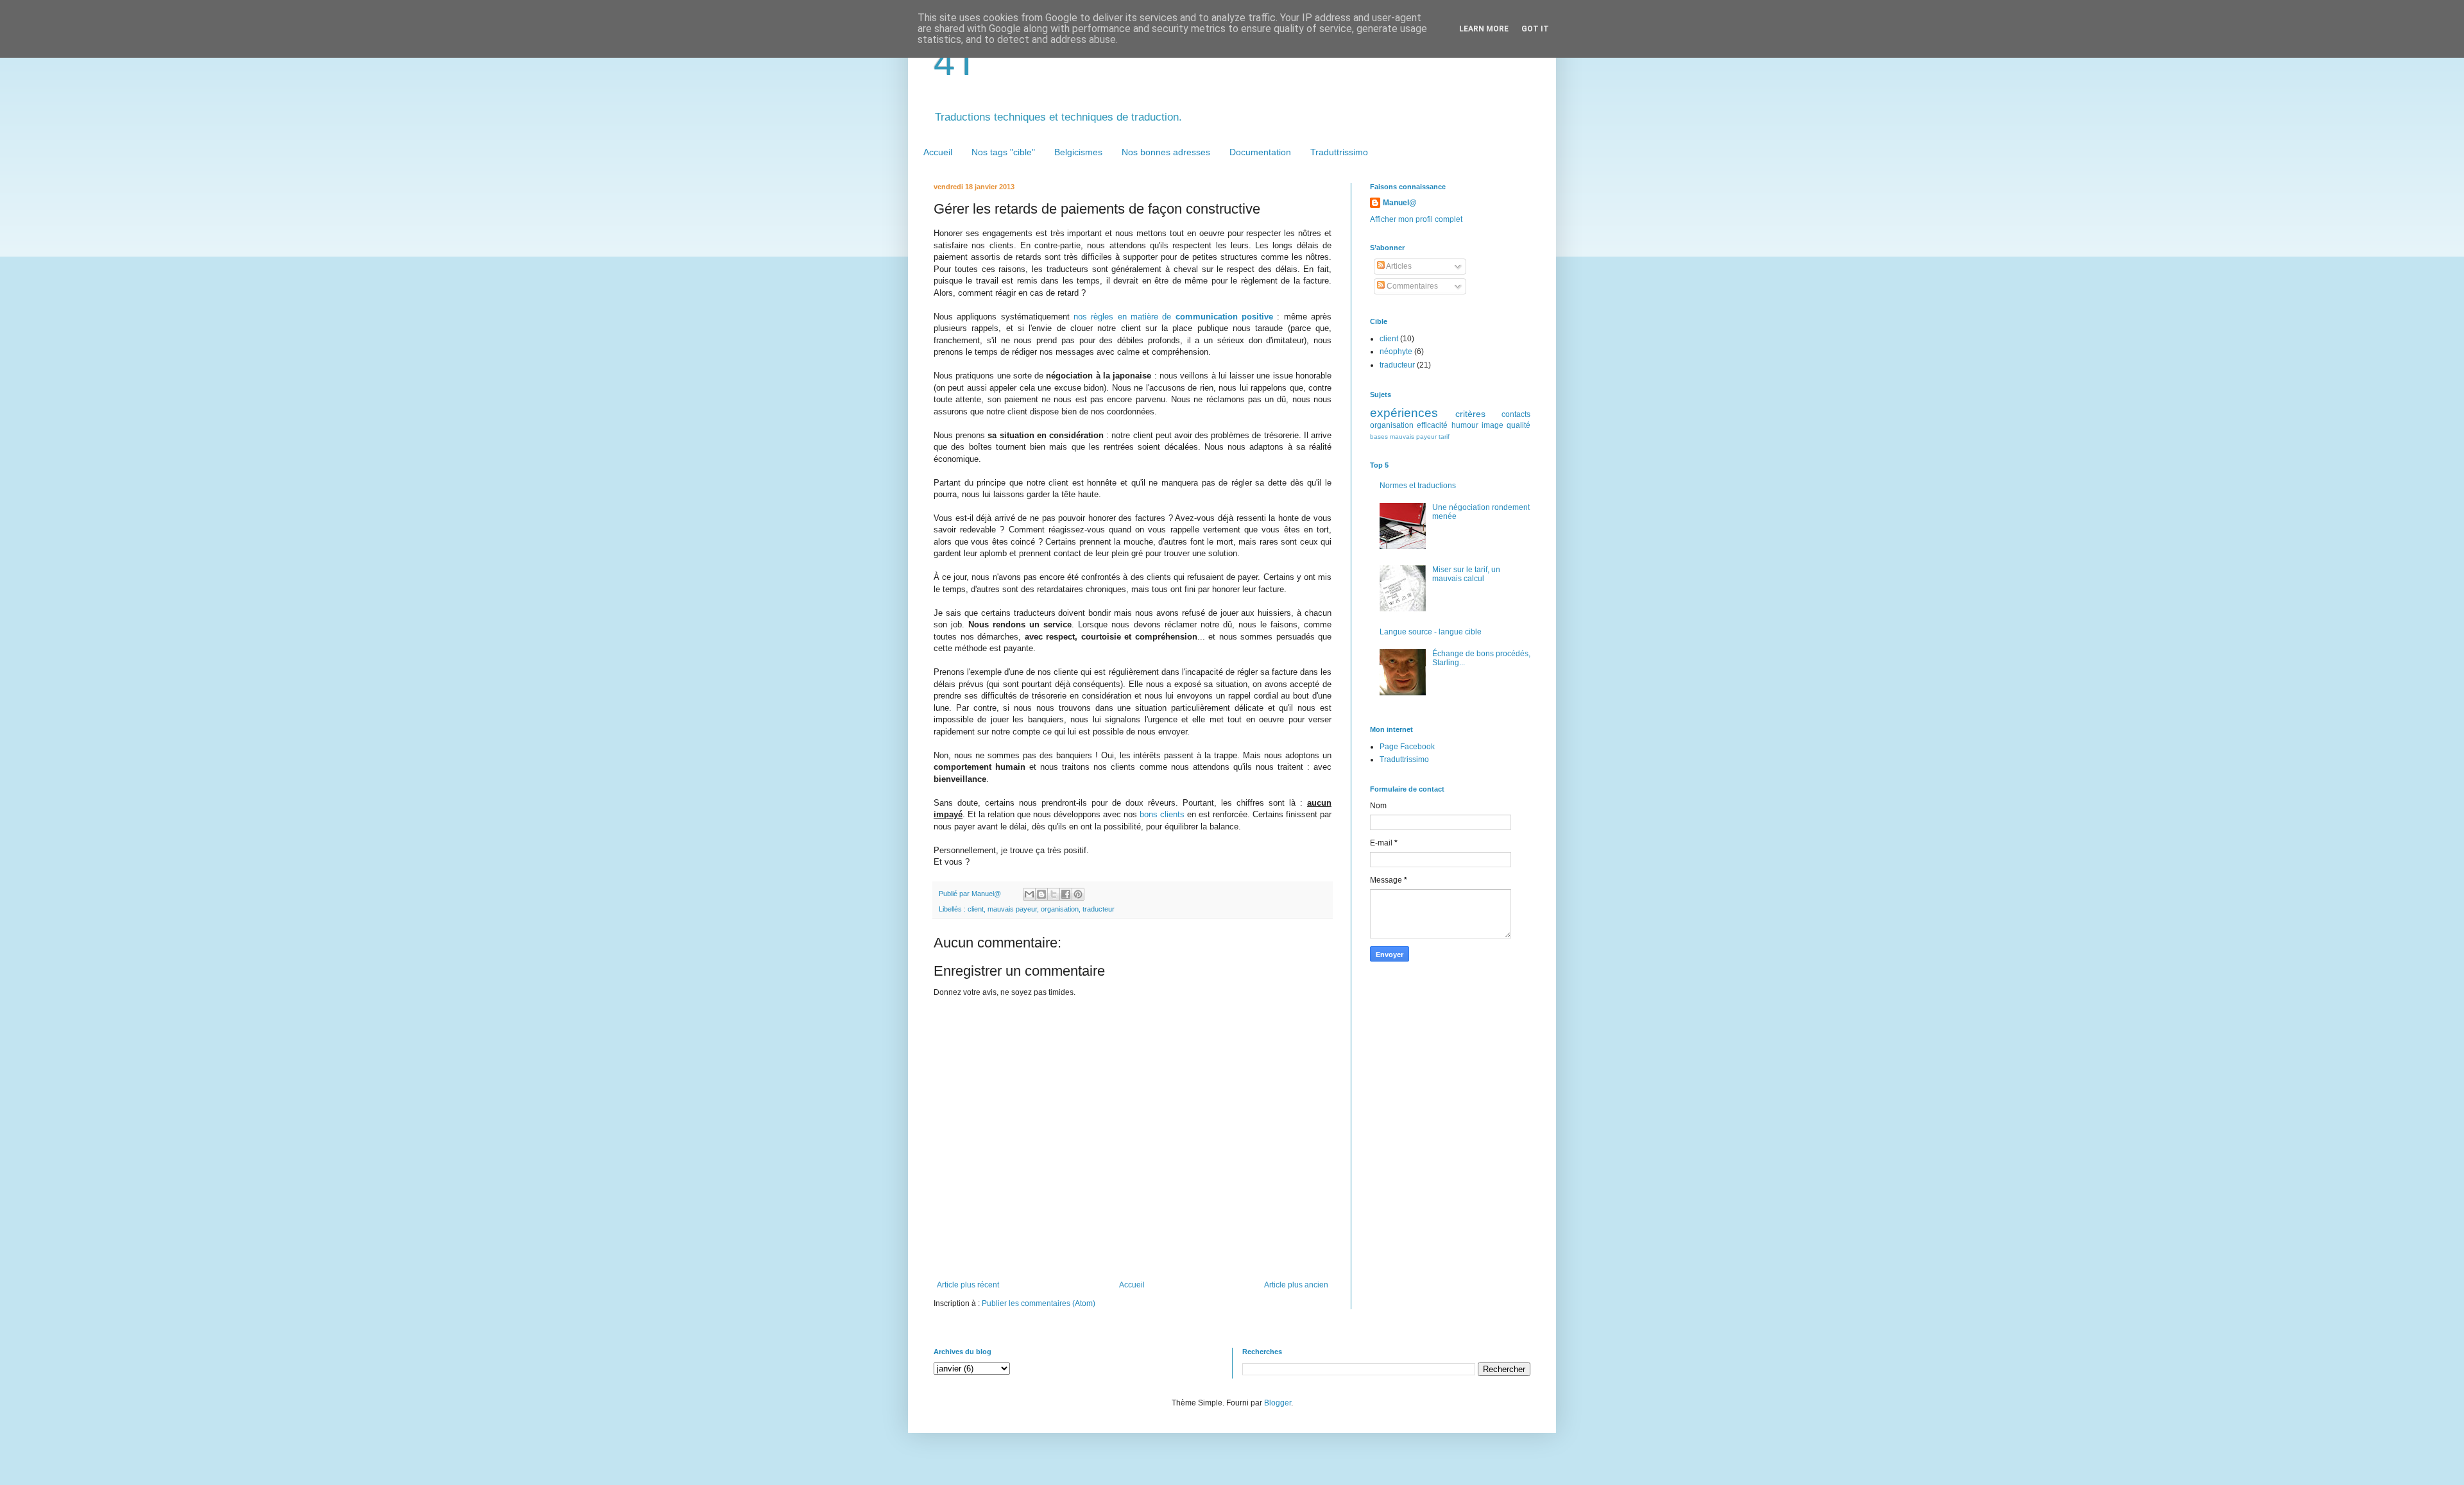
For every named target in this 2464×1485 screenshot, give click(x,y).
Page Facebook (1407, 747)
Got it (1535, 29)
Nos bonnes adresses (1166, 152)
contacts (1516, 414)
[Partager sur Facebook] (1066, 894)
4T (956, 62)
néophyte (1396, 352)
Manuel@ (1400, 203)
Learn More (1484, 29)
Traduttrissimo (1339, 152)
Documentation (1260, 152)
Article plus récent (968, 1285)
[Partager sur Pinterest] (1078, 894)
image (1493, 425)
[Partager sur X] (1054, 894)
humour (1465, 425)
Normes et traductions (1418, 486)
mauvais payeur (1012, 909)
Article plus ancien (1296, 1285)
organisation (1060, 909)
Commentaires (1411, 286)
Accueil (938, 152)
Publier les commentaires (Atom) (1039, 1303)
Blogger (1278, 1403)
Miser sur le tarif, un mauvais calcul (1466, 574)
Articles (1398, 266)
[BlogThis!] (1041, 894)
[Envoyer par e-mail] (1029, 894)
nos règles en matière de (1173, 317)
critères (1470, 414)
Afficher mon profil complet (1416, 219)
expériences (1404, 413)
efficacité (1432, 425)
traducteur (1099, 909)
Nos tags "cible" (1003, 152)
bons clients (1162, 814)
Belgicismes (1078, 152)
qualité (1519, 425)
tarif (1444, 437)
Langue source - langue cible (1431, 632)
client (976, 909)
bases (1379, 437)
